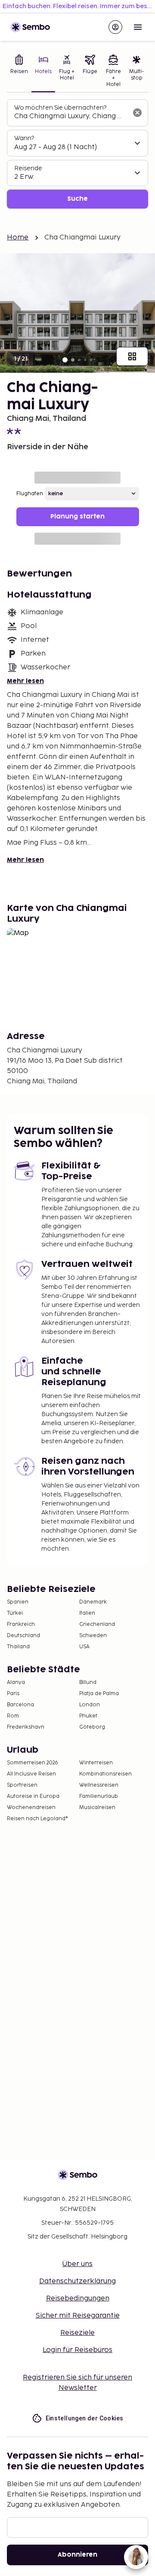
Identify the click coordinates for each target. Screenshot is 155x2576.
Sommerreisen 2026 (33, 1763)
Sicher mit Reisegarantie (78, 2316)
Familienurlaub (99, 1796)
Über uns (77, 2264)
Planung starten (77, 517)
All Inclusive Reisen (31, 1774)
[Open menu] (138, 27)
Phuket (88, 1716)
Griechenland (97, 1624)
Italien (87, 1613)
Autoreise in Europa (33, 1796)
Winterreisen (96, 1763)
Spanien (18, 1602)
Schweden (93, 1636)
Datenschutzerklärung (77, 2281)
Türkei (15, 1613)
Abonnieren (77, 2555)
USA (84, 1647)
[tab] (19, 72)
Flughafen (30, 494)
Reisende (28, 168)
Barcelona (20, 1705)
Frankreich (21, 1624)
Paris (13, 1694)
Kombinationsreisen (105, 1774)
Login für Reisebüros (77, 2350)
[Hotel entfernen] (137, 113)
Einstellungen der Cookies (85, 2418)
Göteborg (92, 1727)
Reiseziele (77, 2333)
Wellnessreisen (99, 1785)
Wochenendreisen (31, 1808)
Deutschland (23, 1636)
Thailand (18, 1647)
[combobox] (71, 117)
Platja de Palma (99, 1694)
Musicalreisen (97, 1808)
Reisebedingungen (78, 2298)
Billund (88, 1682)
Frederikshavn (26, 1727)
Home (18, 238)
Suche (77, 199)
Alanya (16, 1682)
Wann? (24, 138)
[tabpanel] (77, 154)
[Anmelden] (115, 27)
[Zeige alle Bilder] (132, 356)
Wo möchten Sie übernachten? (60, 108)
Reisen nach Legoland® (37, 1819)
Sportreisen (22, 1785)
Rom (13, 1716)
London (90, 1705)
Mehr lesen (25, 681)
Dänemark (93, 1602)
